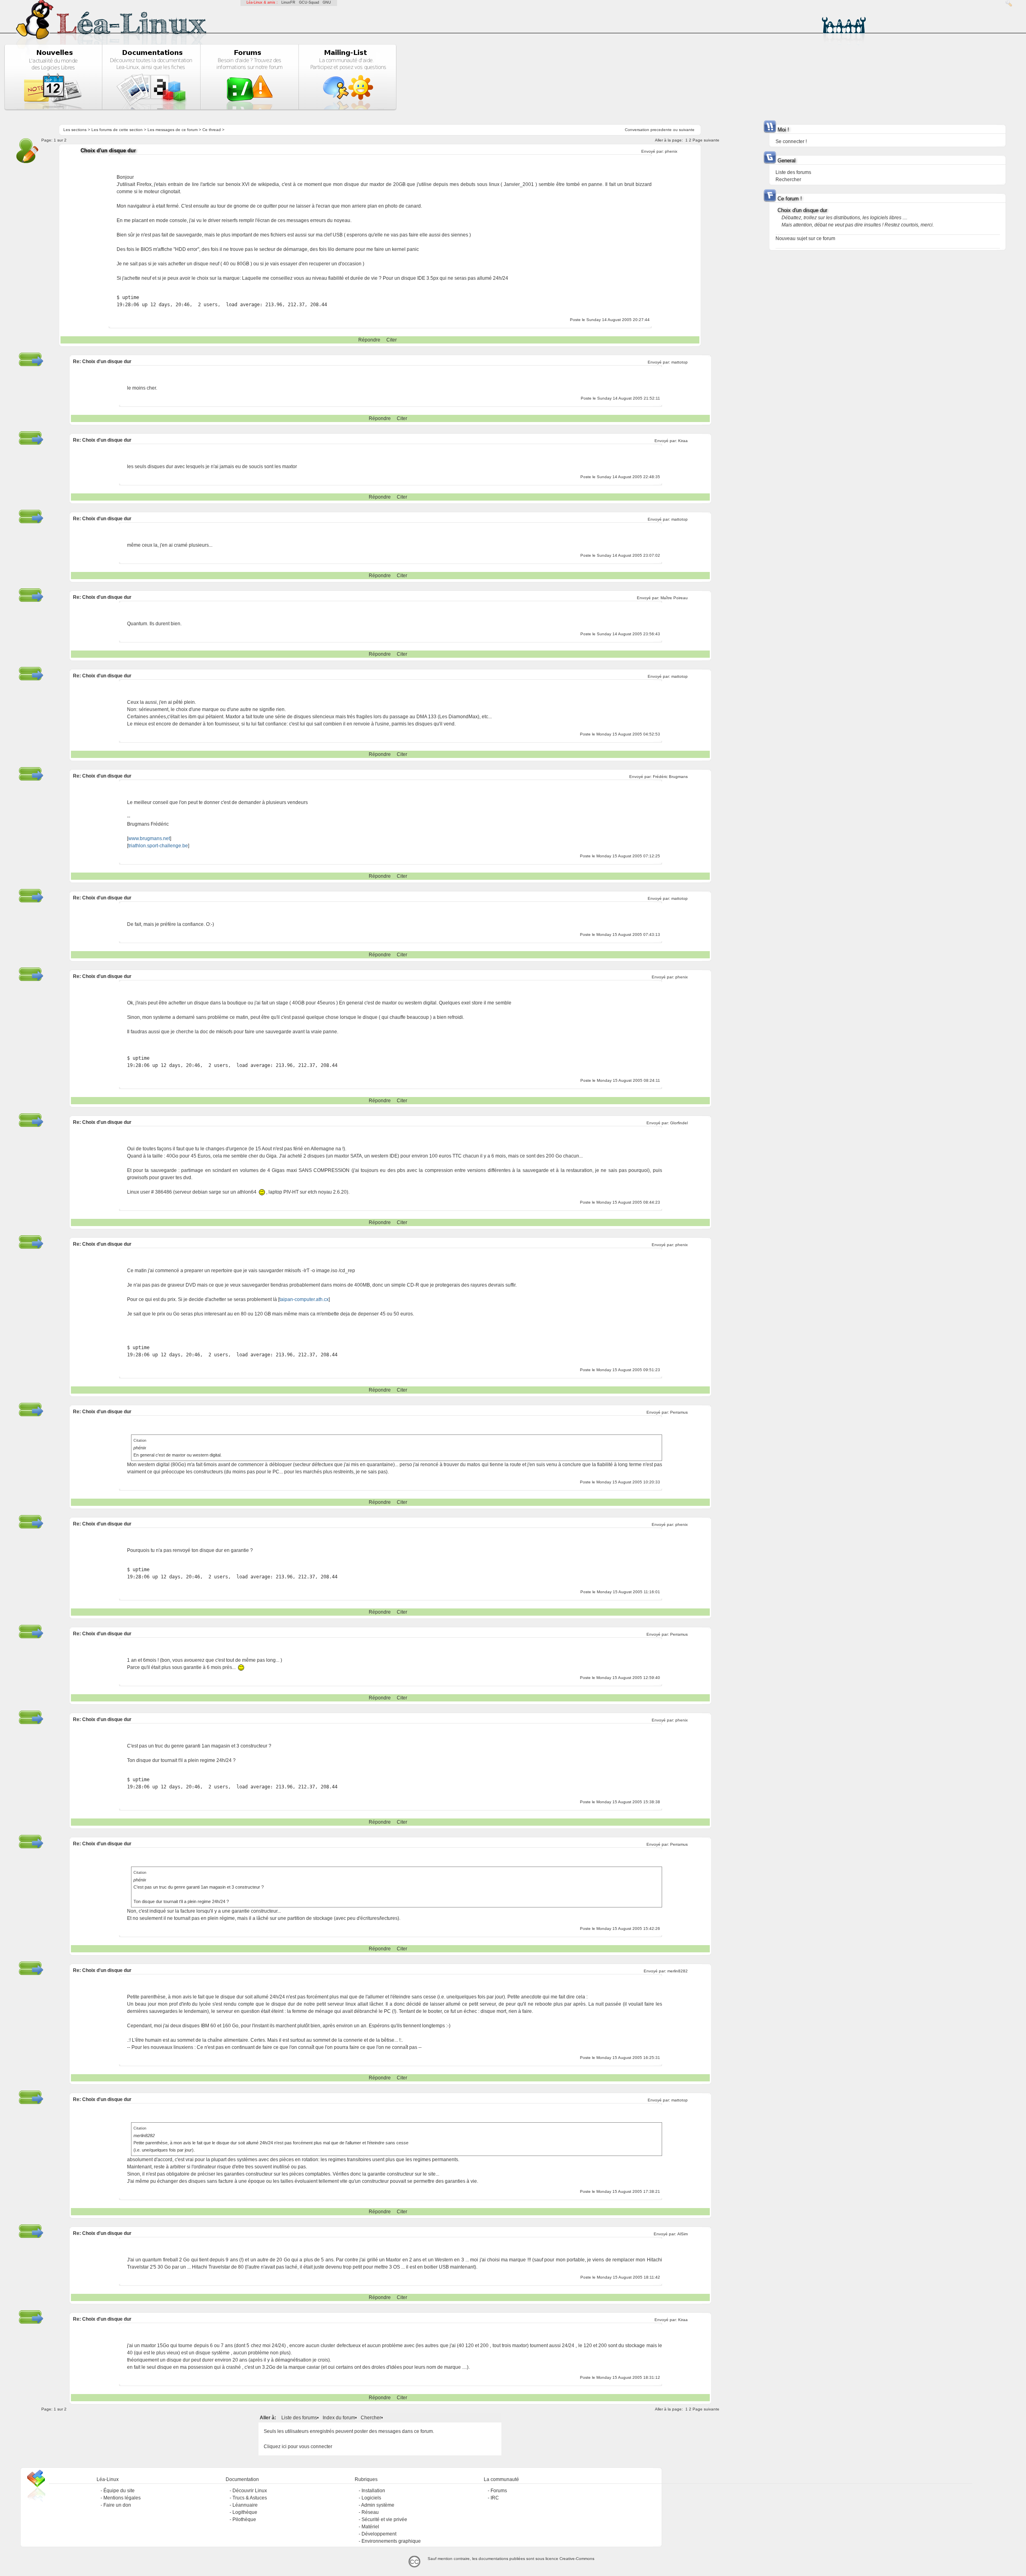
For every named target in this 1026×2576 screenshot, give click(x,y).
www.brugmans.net (149, 838)
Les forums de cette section (117, 130)
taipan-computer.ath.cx (304, 1299)
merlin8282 (678, 1971)
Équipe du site (119, 2491)
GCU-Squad (309, 2)
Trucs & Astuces (250, 2498)
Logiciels (371, 2498)
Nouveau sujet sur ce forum (805, 238)
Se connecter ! (791, 141)
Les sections (75, 130)
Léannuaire (245, 2505)
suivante (687, 130)
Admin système (378, 2505)
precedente (661, 130)
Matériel (370, 2527)
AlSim (683, 2234)
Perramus (679, 1412)
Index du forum (339, 2418)
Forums (499, 2491)
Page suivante (706, 140)
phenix (671, 151)
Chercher (371, 2418)
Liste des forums (299, 2418)
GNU (327, 2)
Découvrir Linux (250, 2491)
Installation (373, 2491)
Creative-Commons (577, 2559)
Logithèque (245, 2512)
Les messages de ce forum (173, 130)
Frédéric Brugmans (670, 777)
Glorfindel (679, 1123)
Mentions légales (122, 2498)
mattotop (680, 362)
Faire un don (117, 2505)
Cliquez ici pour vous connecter (298, 2447)
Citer (392, 340)
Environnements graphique (391, 2541)
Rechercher (788, 180)
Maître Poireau (674, 598)
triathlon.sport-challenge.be (158, 846)
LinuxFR (288, 2)
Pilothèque (244, 2519)
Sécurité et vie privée (384, 2519)
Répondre (369, 340)
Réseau (370, 2512)
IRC (495, 2498)
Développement (379, 2534)
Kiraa (683, 441)
